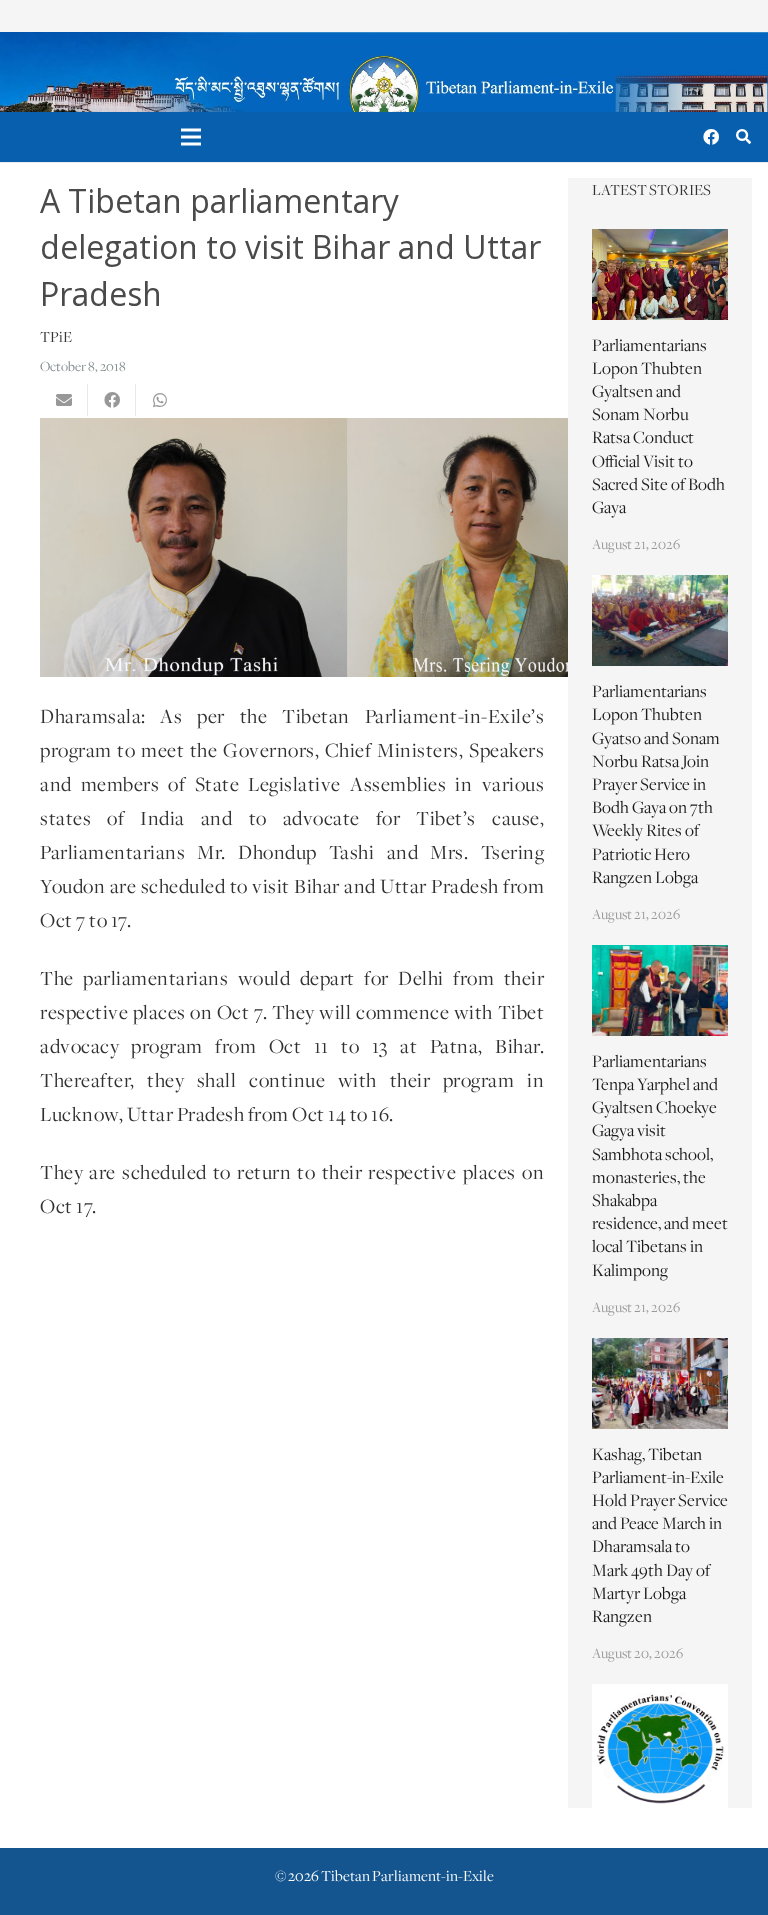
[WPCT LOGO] (660, 1746)
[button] (743, 137)
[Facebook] (711, 137)
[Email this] (64, 400)
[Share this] (112, 400)
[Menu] (192, 137)
